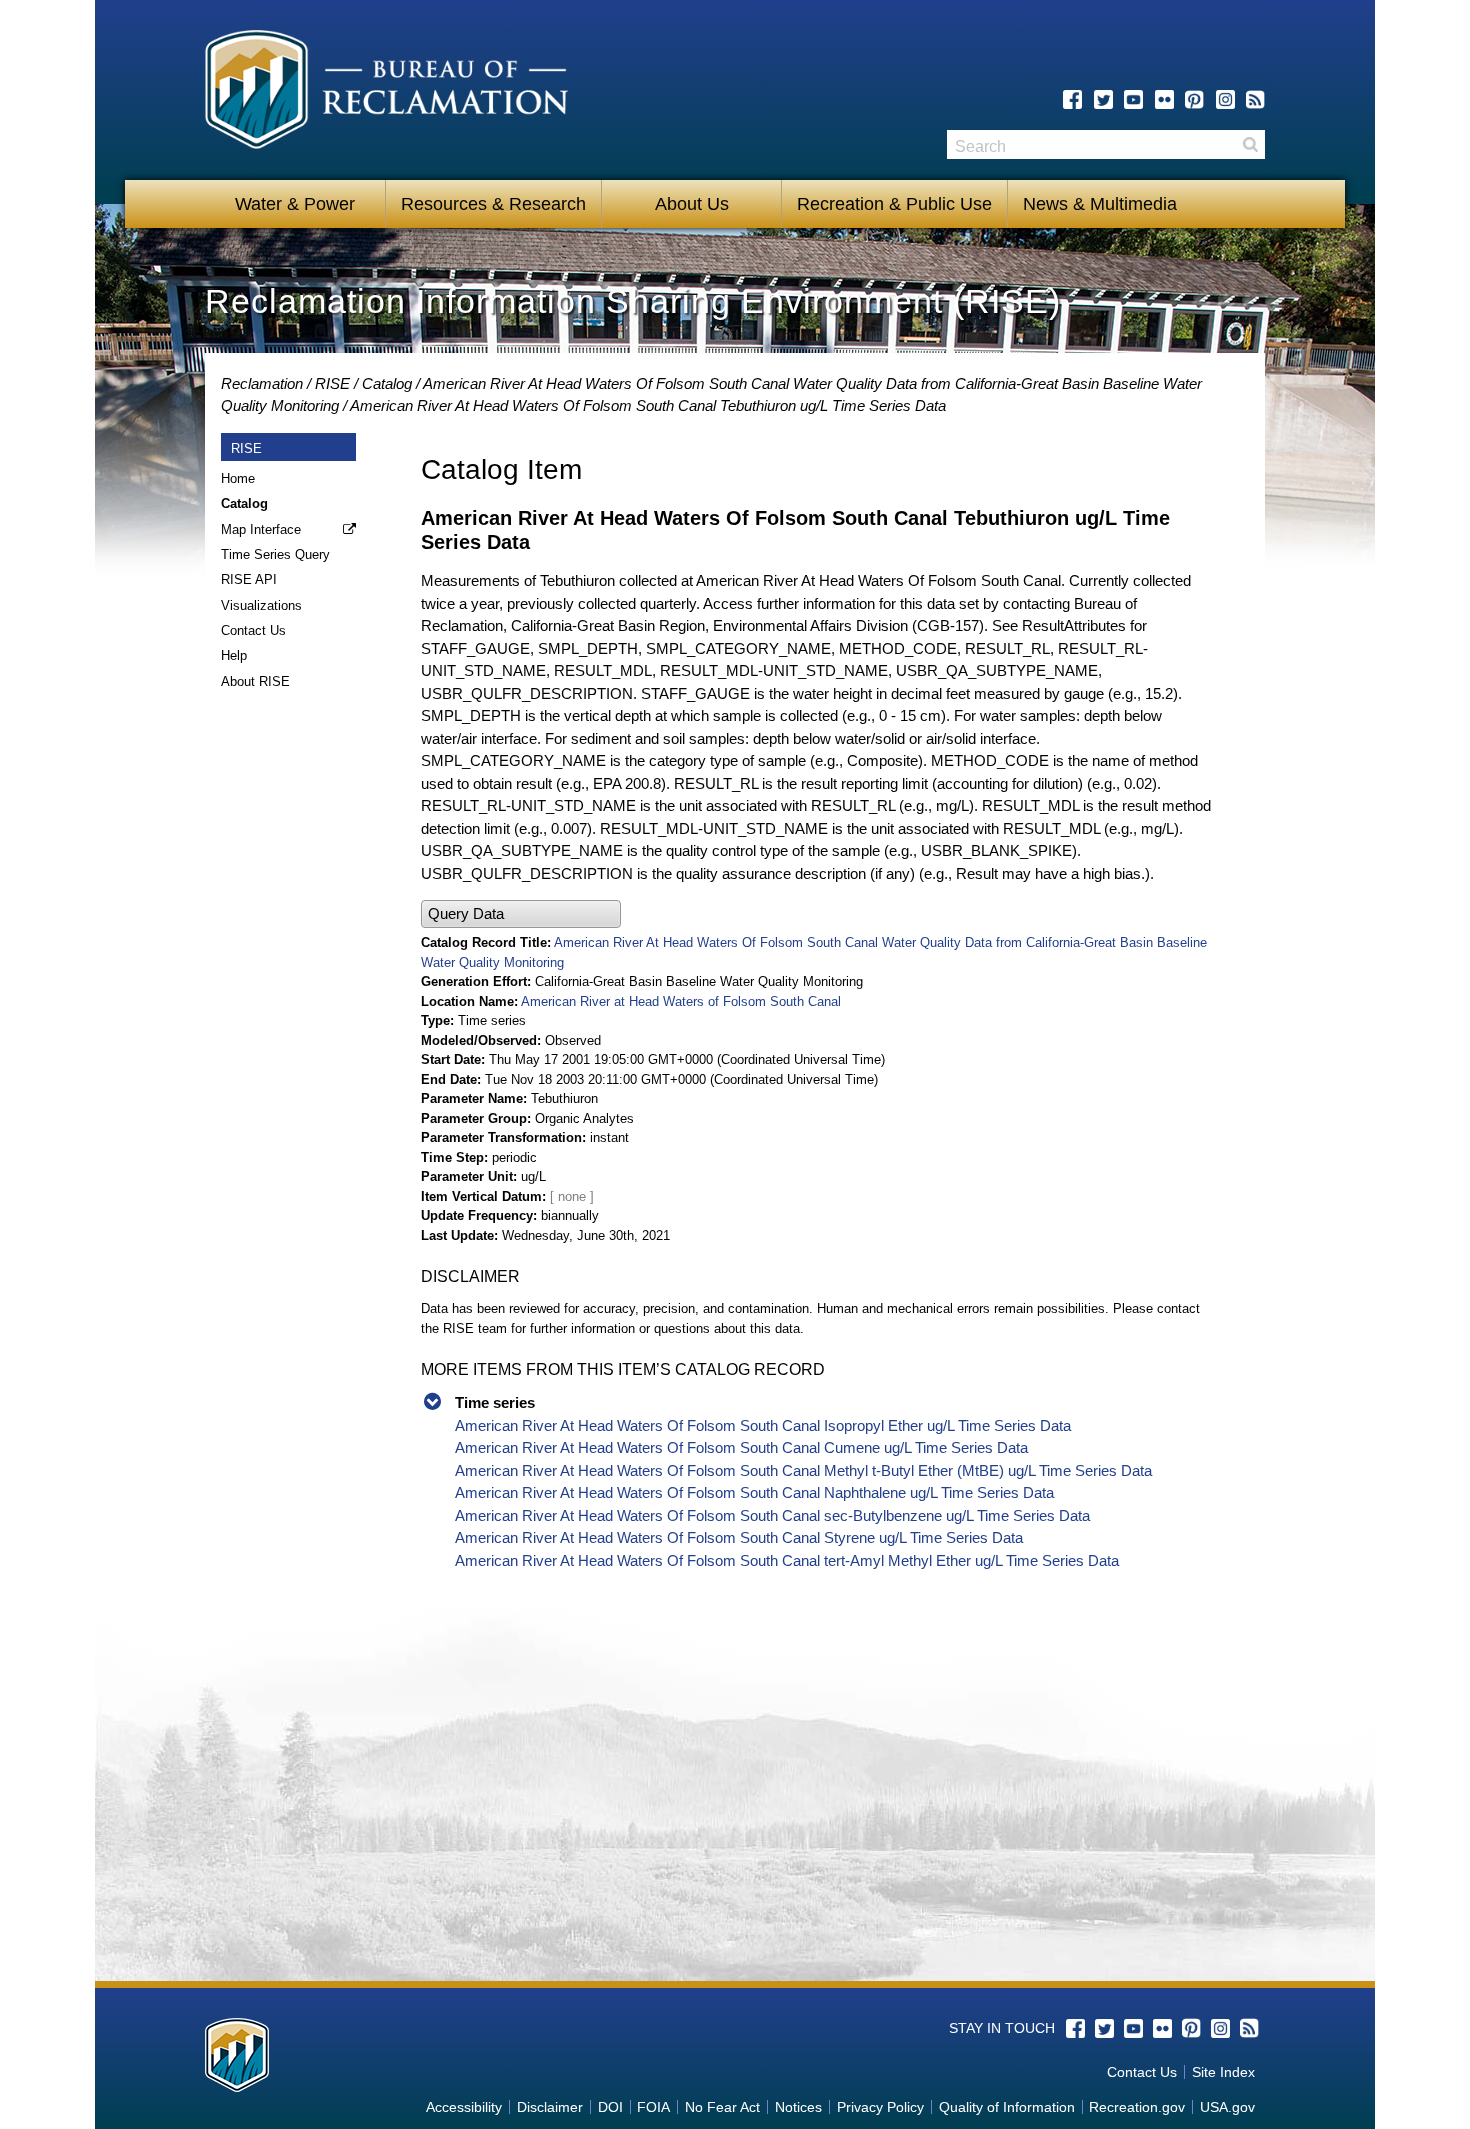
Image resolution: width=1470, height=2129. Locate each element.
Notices (798, 2107)
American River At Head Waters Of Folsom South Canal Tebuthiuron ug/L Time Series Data (648, 405)
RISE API (249, 579)
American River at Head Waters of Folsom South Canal (681, 1001)
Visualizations (261, 605)
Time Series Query (275, 554)
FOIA (653, 2107)
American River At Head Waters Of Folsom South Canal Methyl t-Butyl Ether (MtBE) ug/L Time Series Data (803, 1470)
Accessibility (464, 2107)
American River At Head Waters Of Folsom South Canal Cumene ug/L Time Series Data (741, 1447)
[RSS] (1255, 99)
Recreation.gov (1137, 2107)
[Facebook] (1072, 99)
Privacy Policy (880, 2107)
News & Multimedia (1100, 204)
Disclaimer (550, 2107)
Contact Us (253, 630)
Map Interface (261, 529)
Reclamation (262, 383)
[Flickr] (1164, 99)
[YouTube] (1133, 99)
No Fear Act (722, 2107)
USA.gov (1227, 2107)
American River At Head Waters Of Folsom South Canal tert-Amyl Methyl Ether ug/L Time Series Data (787, 1560)
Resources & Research (493, 204)
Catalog (387, 383)
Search (1250, 144)
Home (238, 478)
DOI (610, 2107)
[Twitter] (1103, 99)
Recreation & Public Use (894, 204)
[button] (521, 914)
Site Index (1223, 2072)
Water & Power (295, 204)
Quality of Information (1007, 2107)
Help (234, 655)
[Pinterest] (1194, 99)
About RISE (255, 681)
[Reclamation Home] (386, 93)
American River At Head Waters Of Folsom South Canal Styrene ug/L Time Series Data (739, 1537)
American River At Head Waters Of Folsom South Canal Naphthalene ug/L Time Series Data (754, 1492)
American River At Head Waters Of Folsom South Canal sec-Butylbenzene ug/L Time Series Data (772, 1515)
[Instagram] (1225, 99)
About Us (692, 204)
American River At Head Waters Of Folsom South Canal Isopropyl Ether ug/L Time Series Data (763, 1425)
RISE (332, 383)
